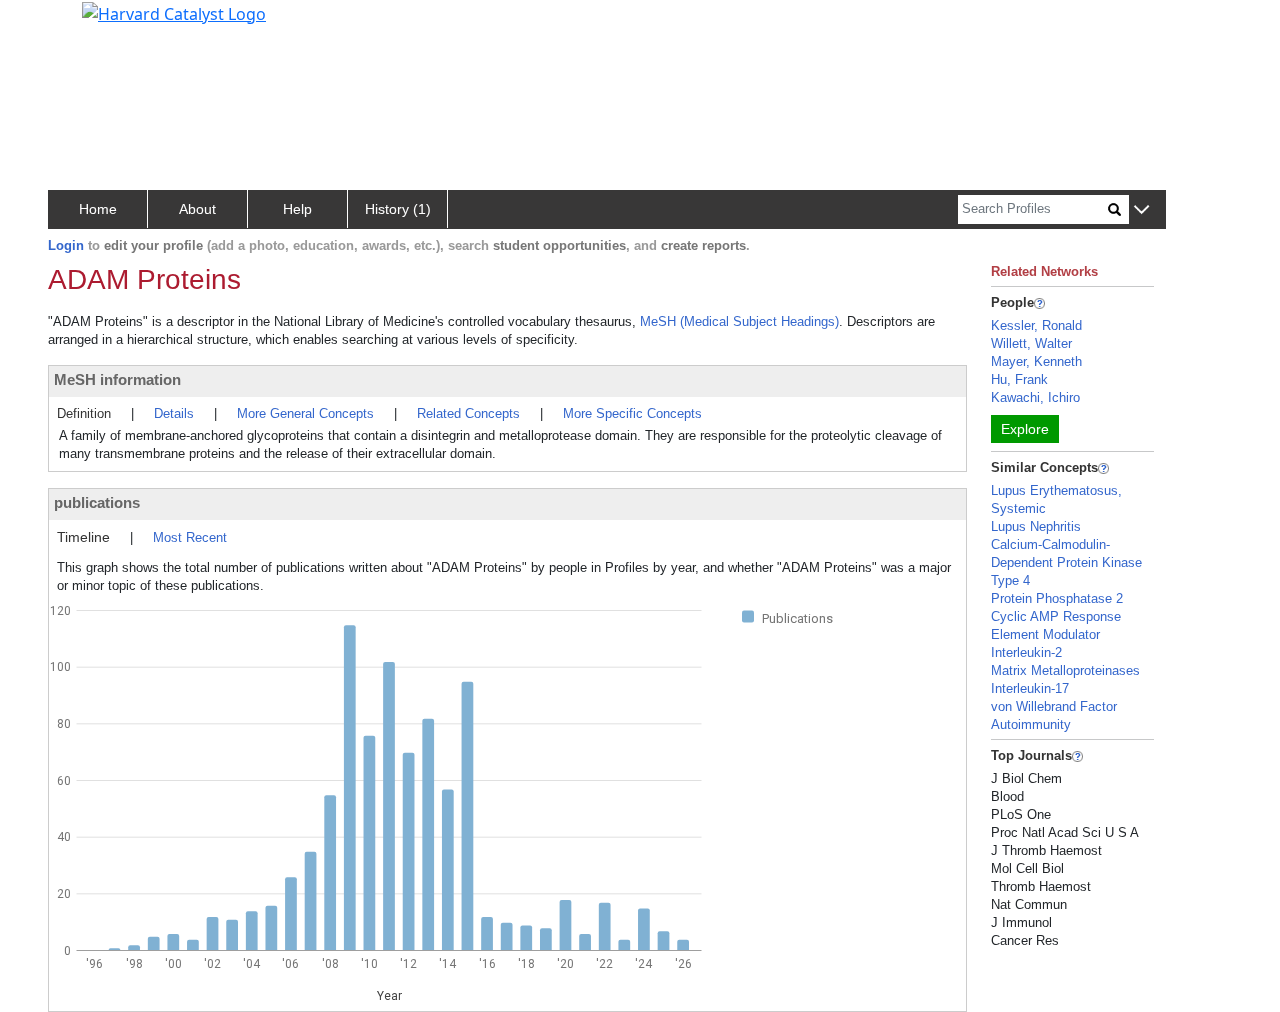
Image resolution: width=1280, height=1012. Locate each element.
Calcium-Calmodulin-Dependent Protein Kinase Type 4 (1066, 562)
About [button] (197, 209)
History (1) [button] (398, 209)
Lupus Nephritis (1036, 526)
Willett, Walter (1031, 343)
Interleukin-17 (1030, 688)
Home (98, 209)
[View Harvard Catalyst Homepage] (174, 12)
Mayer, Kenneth (1036, 361)
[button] (1141, 210)
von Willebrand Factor (1054, 706)
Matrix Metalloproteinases (1065, 670)
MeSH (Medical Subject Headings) (739, 321)
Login (66, 245)
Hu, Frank (1019, 379)
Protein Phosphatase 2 (1057, 598)
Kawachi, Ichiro (1035, 397)
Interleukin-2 (1026, 652)
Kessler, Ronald (1036, 325)
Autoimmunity (1031, 724)
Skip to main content (83, 24)
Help (297, 209)
